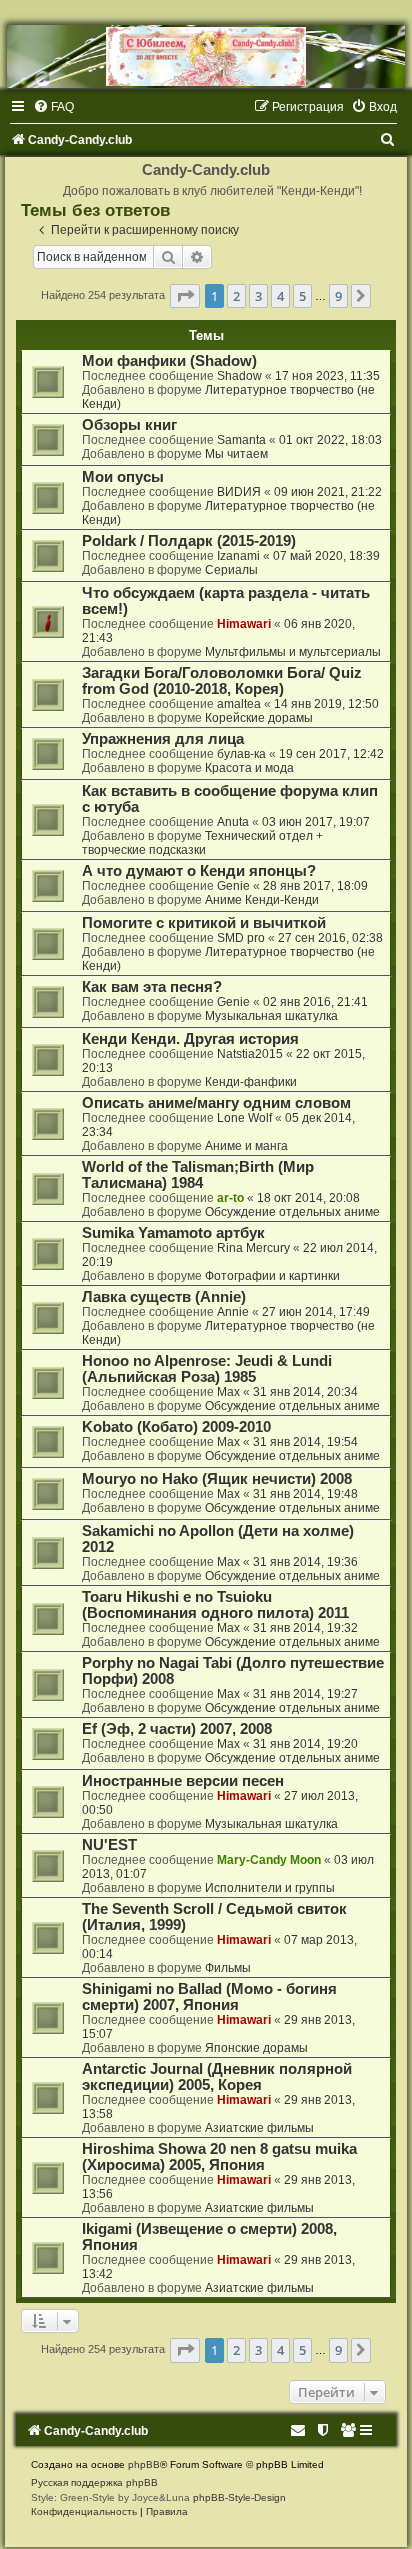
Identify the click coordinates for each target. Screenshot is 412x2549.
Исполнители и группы (270, 1888)
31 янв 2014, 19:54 (305, 1442)
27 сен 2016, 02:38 (330, 938)
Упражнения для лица (163, 739)
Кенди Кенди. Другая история (190, 1039)
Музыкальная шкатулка (271, 1016)
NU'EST (109, 1845)
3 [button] (258, 296)
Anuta (233, 822)
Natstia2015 (250, 1054)
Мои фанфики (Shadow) (169, 361)
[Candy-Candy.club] (206, 56)
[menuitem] (53, 107)
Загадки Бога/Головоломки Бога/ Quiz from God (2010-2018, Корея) (222, 681)
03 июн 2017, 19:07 (316, 822)
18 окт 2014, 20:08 (308, 1198)
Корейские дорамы (259, 718)
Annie (233, 1312)
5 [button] (302, 296)
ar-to (230, 1198)
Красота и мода (249, 768)
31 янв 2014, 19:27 (305, 1694)
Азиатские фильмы (259, 2128)
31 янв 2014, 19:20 (305, 1744)
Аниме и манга (246, 1146)
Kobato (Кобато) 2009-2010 (176, 1427)
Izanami (238, 556)
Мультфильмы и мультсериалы (293, 652)
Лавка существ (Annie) (164, 1297)
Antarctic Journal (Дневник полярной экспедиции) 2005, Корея (217, 2077)
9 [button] (338, 296)
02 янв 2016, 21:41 (315, 1002)
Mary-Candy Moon (269, 1860)
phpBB (144, 2464)
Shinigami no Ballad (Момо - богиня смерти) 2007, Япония (209, 1997)
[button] (185, 296)
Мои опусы (123, 477)
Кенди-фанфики (251, 1082)
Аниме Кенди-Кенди (262, 900)
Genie (233, 886)
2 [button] (236, 296)
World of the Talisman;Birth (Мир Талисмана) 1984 (198, 1175)
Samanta (241, 440)
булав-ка (241, 754)
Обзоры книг (129, 425)
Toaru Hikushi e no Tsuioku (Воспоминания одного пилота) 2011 (215, 1605)
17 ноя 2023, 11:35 (327, 376)
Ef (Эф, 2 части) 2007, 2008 (177, 1729)
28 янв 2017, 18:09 (315, 886)
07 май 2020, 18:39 (326, 556)
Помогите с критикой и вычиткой (204, 923)
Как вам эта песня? (152, 987)
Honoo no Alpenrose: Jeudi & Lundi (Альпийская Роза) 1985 (207, 1369)
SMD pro (241, 938)
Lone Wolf (244, 1118)
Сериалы (231, 570)
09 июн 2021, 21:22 (328, 492)
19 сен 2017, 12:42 (331, 754)
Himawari (244, 624)
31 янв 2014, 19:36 (305, 1562)
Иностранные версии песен (183, 1781)
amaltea (239, 704)
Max (228, 1392)
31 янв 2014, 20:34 (305, 1392)
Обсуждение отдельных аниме (292, 1212)
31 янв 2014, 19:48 (305, 1494)
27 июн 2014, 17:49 (316, 1312)
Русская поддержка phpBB (94, 2482)
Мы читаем (236, 454)
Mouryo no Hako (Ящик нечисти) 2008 (217, 1479)
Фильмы (228, 1968)
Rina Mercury (253, 1248)
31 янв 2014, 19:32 (305, 1628)
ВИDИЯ (239, 492)
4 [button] (280, 296)
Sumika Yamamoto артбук (173, 1233)
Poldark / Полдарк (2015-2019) (189, 541)
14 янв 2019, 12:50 (326, 704)
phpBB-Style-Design (239, 2497)
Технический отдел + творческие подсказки (202, 843)
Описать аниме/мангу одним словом (216, 1103)
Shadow (239, 376)
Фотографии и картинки (272, 1276)
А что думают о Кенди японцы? (199, 871)
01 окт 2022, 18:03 (330, 440)
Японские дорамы (256, 2048)
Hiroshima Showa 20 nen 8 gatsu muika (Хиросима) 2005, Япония (219, 2157)
